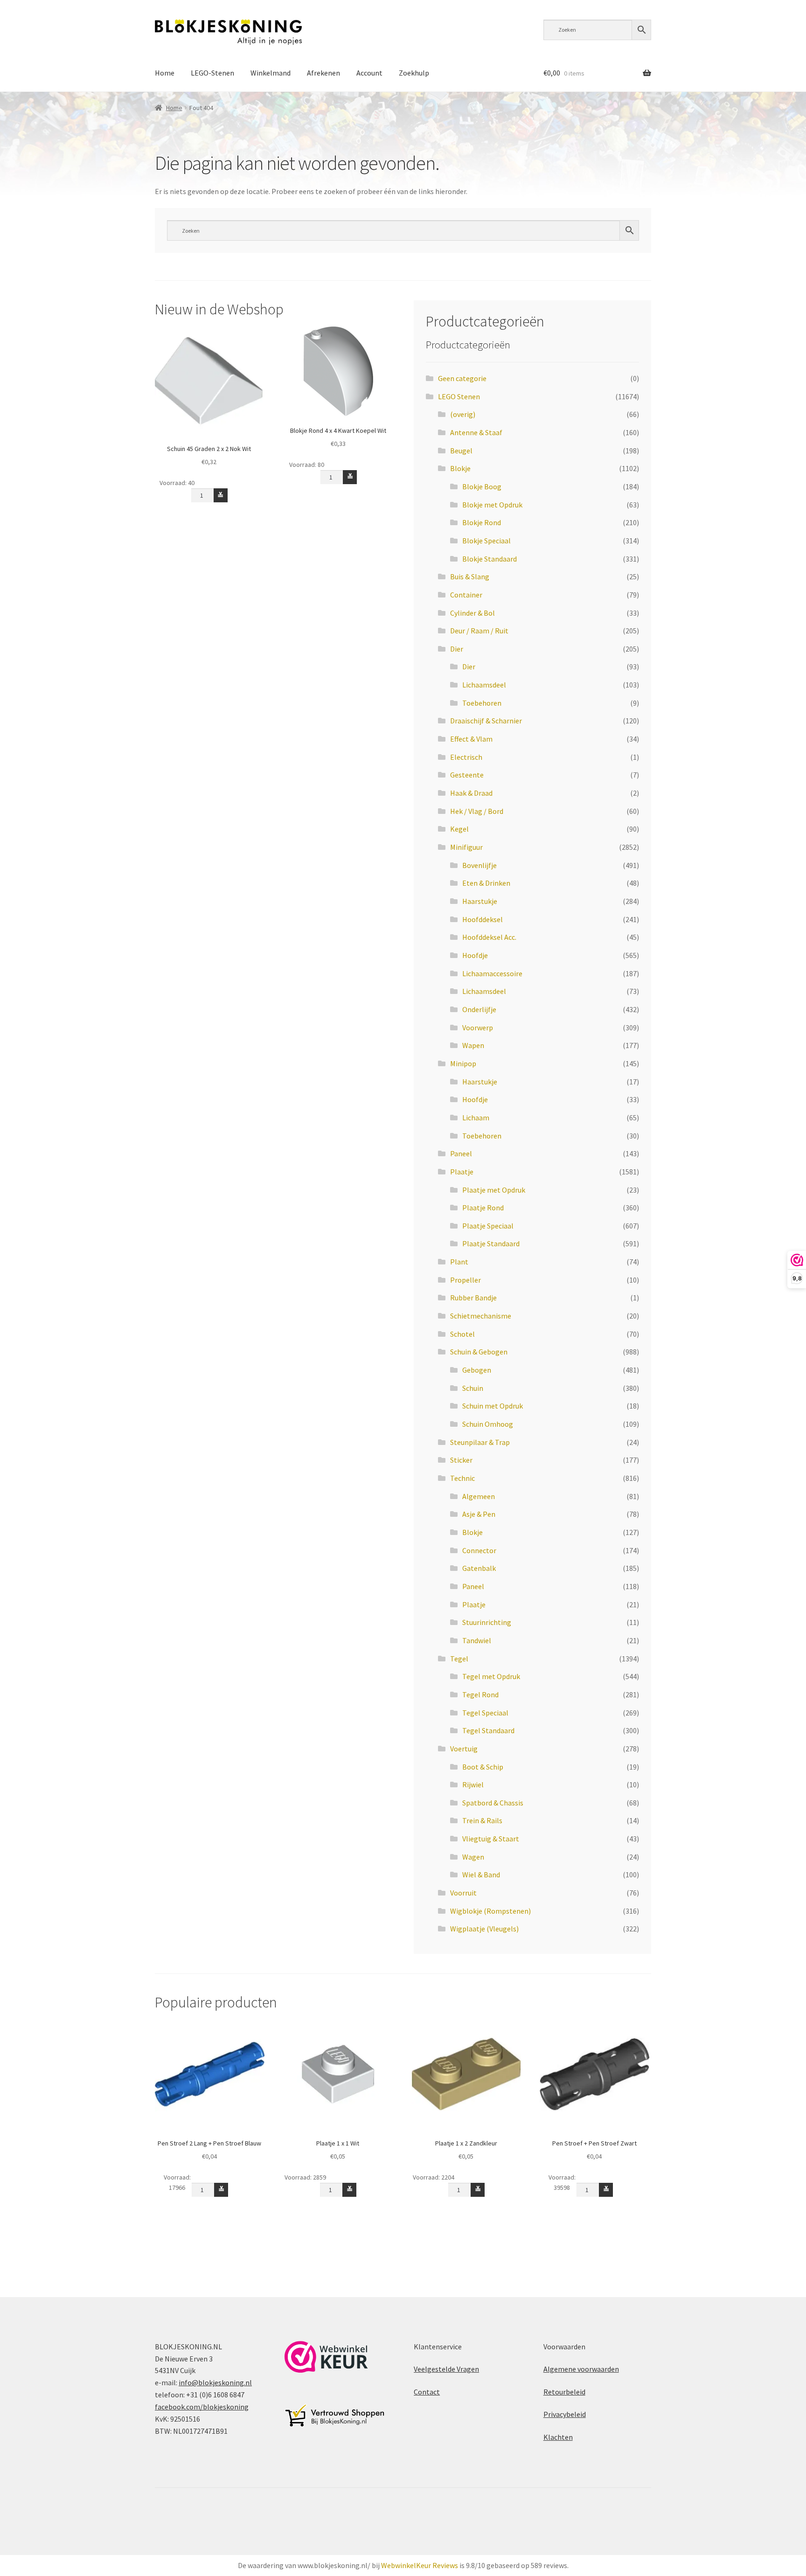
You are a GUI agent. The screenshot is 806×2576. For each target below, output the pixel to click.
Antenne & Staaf (476, 432)
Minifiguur (466, 847)
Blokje (460, 468)
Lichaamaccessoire (492, 973)
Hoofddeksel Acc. (489, 937)
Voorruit (463, 1893)
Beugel (461, 451)
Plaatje (462, 1172)
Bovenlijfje (479, 865)
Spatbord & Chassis (493, 1803)
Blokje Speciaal (486, 541)
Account (369, 73)
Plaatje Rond (483, 1208)
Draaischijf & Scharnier (486, 721)
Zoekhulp (414, 73)
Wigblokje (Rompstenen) (490, 1911)
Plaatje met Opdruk (494, 1190)
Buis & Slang (470, 576)
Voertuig (464, 1749)
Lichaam (476, 1118)
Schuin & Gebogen (479, 1352)
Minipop (463, 1063)
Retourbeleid (564, 2392)
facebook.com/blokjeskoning (202, 2407)
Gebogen (477, 1370)
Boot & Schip (483, 1767)
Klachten (558, 2437)
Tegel (459, 1659)
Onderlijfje (479, 1009)
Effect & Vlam (471, 739)
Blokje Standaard (490, 559)
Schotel (462, 1334)
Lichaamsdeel (484, 685)
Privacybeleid (565, 2414)
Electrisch (466, 757)
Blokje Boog (482, 486)
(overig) (463, 414)
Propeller (466, 1280)
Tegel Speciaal (485, 1713)
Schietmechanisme (481, 1316)
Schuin (473, 1388)
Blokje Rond (482, 522)
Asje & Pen (479, 1514)
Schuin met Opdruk (493, 1406)
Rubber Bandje (473, 1298)
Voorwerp (478, 1028)
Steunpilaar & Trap (480, 1442)
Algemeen (479, 1496)
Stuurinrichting (487, 1622)
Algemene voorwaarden (581, 2369)
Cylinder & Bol (472, 613)
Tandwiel (477, 1640)
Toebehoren (482, 703)
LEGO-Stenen (212, 73)
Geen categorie (462, 378)
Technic (462, 1478)
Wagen (473, 1857)
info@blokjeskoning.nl (215, 2382)
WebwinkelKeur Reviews (420, 2565)
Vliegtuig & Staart (491, 1839)
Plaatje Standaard (491, 1243)
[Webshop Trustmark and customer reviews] (326, 2357)
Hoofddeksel (483, 919)
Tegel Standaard (488, 1730)
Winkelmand (271, 73)
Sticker (461, 1460)
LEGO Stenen (459, 396)
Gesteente (467, 775)
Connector (479, 1550)
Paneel (461, 1153)
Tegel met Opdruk (491, 1676)
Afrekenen (323, 73)
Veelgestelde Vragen (446, 2369)
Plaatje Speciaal (488, 1226)
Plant (459, 1262)
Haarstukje (480, 901)
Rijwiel (473, 1784)
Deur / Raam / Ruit (479, 631)
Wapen (473, 1045)
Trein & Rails (482, 1820)
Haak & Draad (471, 793)
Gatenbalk (479, 1568)
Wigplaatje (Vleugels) (484, 1929)
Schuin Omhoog (488, 1424)
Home (165, 73)
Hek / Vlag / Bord (477, 811)
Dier (457, 649)
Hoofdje (475, 955)
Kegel (459, 829)
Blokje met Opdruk (492, 505)
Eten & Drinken (486, 883)
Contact (427, 2392)
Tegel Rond (480, 1694)
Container (466, 595)
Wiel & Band (481, 1875)
